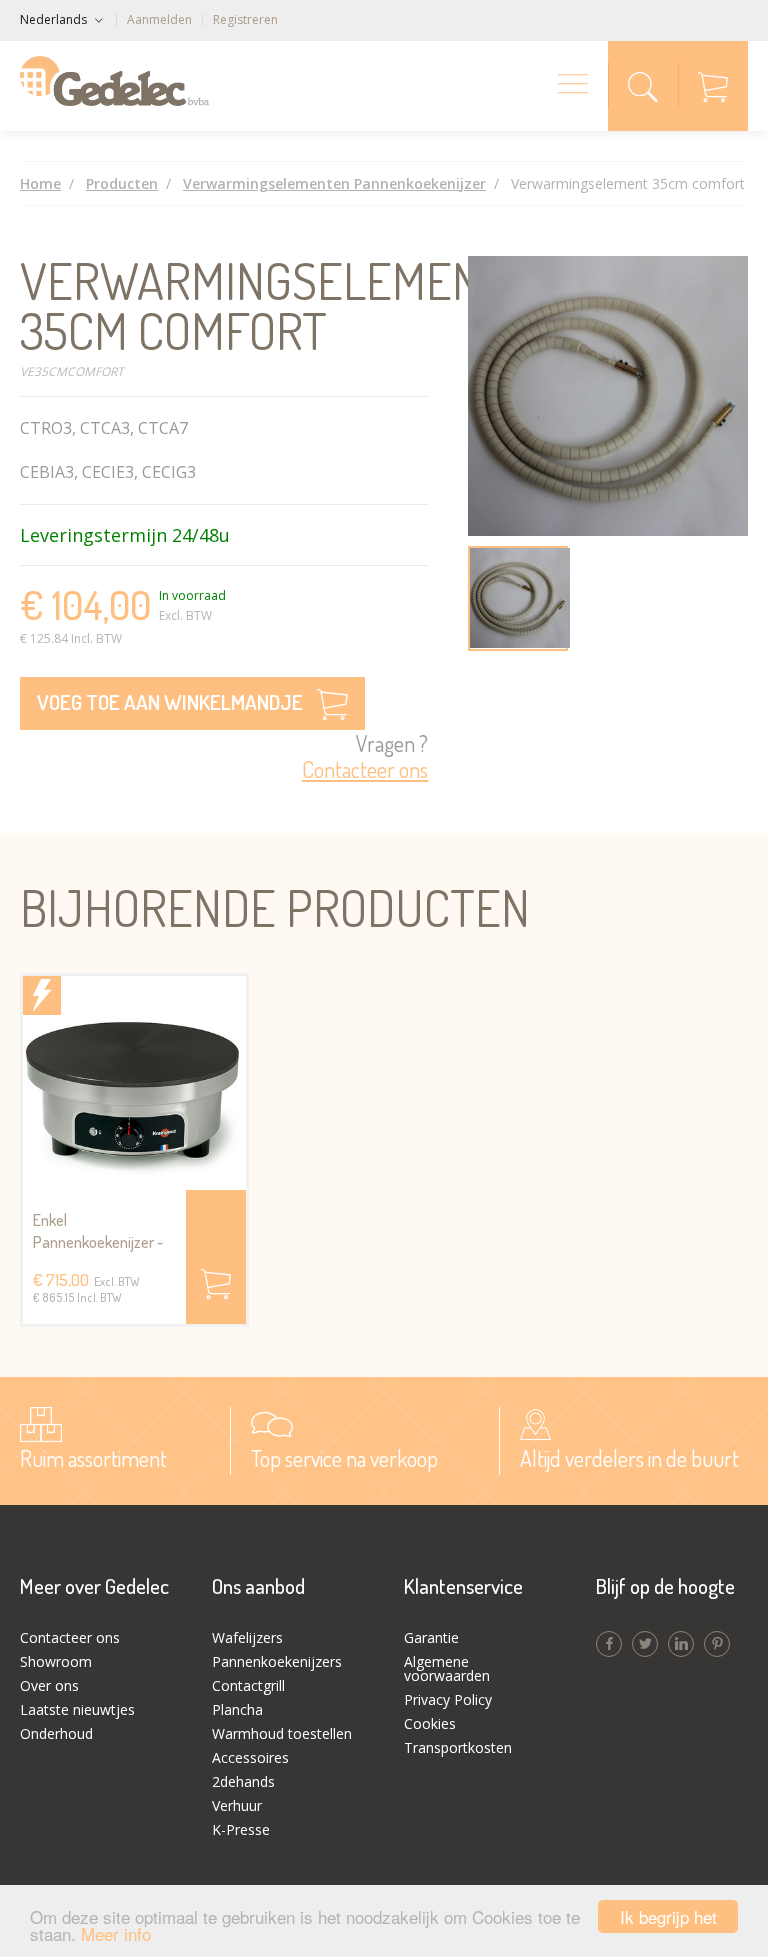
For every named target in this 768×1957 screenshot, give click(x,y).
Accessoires (250, 1757)
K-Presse (241, 1829)
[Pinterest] (717, 1644)
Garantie (431, 1637)
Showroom (56, 1661)
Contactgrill (248, 1685)
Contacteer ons (70, 1637)
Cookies (430, 1723)
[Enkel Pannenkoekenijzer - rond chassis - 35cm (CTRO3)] (134, 1083)
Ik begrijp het (668, 1916)
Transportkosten (458, 1747)
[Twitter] (645, 1644)
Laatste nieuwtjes (77, 1709)
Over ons (49, 1685)
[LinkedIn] (681, 1644)
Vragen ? (365, 756)
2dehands (243, 1781)
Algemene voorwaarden (447, 1668)
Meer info (116, 1933)
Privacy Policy (448, 1699)
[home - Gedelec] (114, 81)
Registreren (245, 19)
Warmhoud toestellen (282, 1733)
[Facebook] (609, 1644)
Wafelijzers (247, 1637)
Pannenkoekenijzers (277, 1661)
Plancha (237, 1709)
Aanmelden (159, 19)
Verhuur (237, 1805)
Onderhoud (56, 1733)
